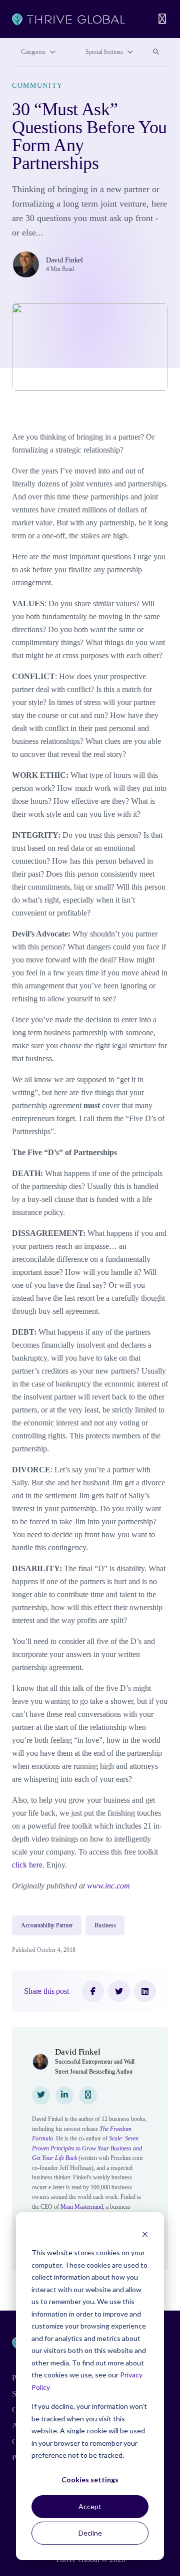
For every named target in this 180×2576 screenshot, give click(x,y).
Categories (33, 52)
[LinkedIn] (145, 1991)
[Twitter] (119, 1991)
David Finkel (64, 260)
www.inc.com (108, 1886)
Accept (90, 2506)
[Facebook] (93, 1991)
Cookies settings (90, 2479)
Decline (90, 2533)
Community (37, 86)
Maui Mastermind (82, 2207)
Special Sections (104, 52)
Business (105, 1925)
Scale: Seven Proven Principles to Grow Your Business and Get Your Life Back (87, 2148)
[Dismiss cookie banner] (145, 2234)
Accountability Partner (47, 1925)
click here (27, 1865)
